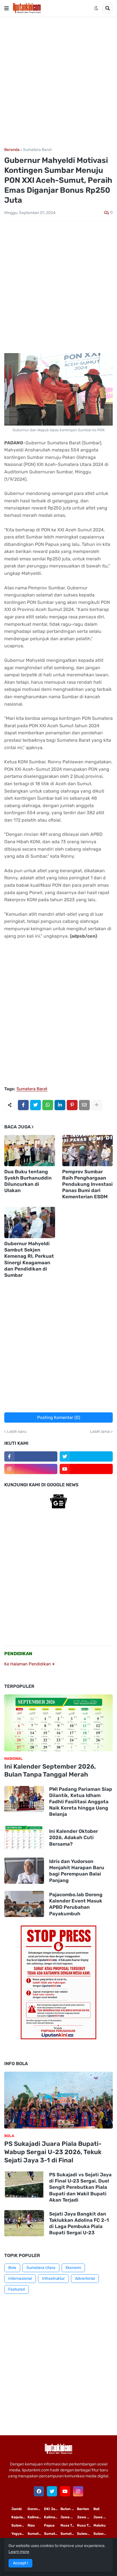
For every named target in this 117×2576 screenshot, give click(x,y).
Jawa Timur (69, 2517)
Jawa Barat (102, 2517)
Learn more (19, 2552)
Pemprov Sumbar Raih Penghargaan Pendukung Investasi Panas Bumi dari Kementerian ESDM (87, 1184)
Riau (31, 2525)
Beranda (12, 150)
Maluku (100, 2525)
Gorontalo (36, 2509)
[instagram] (31, 1469)
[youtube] (86, 1469)
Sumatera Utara (41, 2268)
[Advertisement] (58, 82)
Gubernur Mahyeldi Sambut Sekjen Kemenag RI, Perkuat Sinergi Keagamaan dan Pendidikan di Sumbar (29, 1259)
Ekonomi (73, 2268)
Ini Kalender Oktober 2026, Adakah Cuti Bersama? (74, 1837)
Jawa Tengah (85, 2517)
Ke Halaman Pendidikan (28, 1664)
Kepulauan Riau (20, 2517)
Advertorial (85, 2278)
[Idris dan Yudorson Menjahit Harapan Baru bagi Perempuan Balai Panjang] (24, 1871)
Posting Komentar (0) (59, 1417)
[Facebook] (23, 1105)
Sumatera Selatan (52, 2534)
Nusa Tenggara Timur (69, 2525)
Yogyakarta (20, 2534)
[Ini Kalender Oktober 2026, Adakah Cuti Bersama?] (24, 1837)
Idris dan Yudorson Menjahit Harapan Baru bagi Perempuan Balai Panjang (77, 1871)
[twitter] (86, 1456)
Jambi (16, 2509)
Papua (49, 2525)
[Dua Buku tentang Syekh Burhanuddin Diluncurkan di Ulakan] (30, 1151)
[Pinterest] (72, 1105)
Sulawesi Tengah (102, 2534)
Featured (16, 2289)
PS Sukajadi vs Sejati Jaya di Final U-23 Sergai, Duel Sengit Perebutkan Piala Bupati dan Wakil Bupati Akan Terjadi (80, 2187)
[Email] (84, 1105)
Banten (83, 2509)
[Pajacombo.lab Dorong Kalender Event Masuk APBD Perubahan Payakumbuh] (24, 1904)
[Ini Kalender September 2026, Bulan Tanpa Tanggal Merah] (58, 1723)
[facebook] (39, 2491)
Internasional (20, 2278)
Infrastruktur (53, 2278)
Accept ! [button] (20, 2563)
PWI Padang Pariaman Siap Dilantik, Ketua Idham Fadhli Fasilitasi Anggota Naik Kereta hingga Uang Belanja (81, 1802)
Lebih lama (100, 1432)
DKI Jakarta (52, 2509)
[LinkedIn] (60, 1105)
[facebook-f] (31, 1456)
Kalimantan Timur (36, 2517)
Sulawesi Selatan (20, 2525)
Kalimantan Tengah (52, 2517)
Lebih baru (17, 1432)
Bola (12, 2268)
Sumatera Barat (37, 150)
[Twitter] (35, 1105)
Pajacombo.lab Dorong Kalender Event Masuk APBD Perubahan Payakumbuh (76, 1904)
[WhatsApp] (48, 1105)
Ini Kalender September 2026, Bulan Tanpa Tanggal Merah (50, 1771)
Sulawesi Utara (85, 2534)
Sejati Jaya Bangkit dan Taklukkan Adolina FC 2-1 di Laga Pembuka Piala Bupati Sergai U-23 (79, 2223)
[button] (7, 8)
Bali (96, 2509)
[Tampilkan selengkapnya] (97, 1105)
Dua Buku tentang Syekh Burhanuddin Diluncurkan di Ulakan (28, 1181)
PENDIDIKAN (18, 1654)
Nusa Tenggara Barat (85, 2525)
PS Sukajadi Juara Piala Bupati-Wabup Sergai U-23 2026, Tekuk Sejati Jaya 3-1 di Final (53, 2152)
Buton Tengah (69, 2509)
